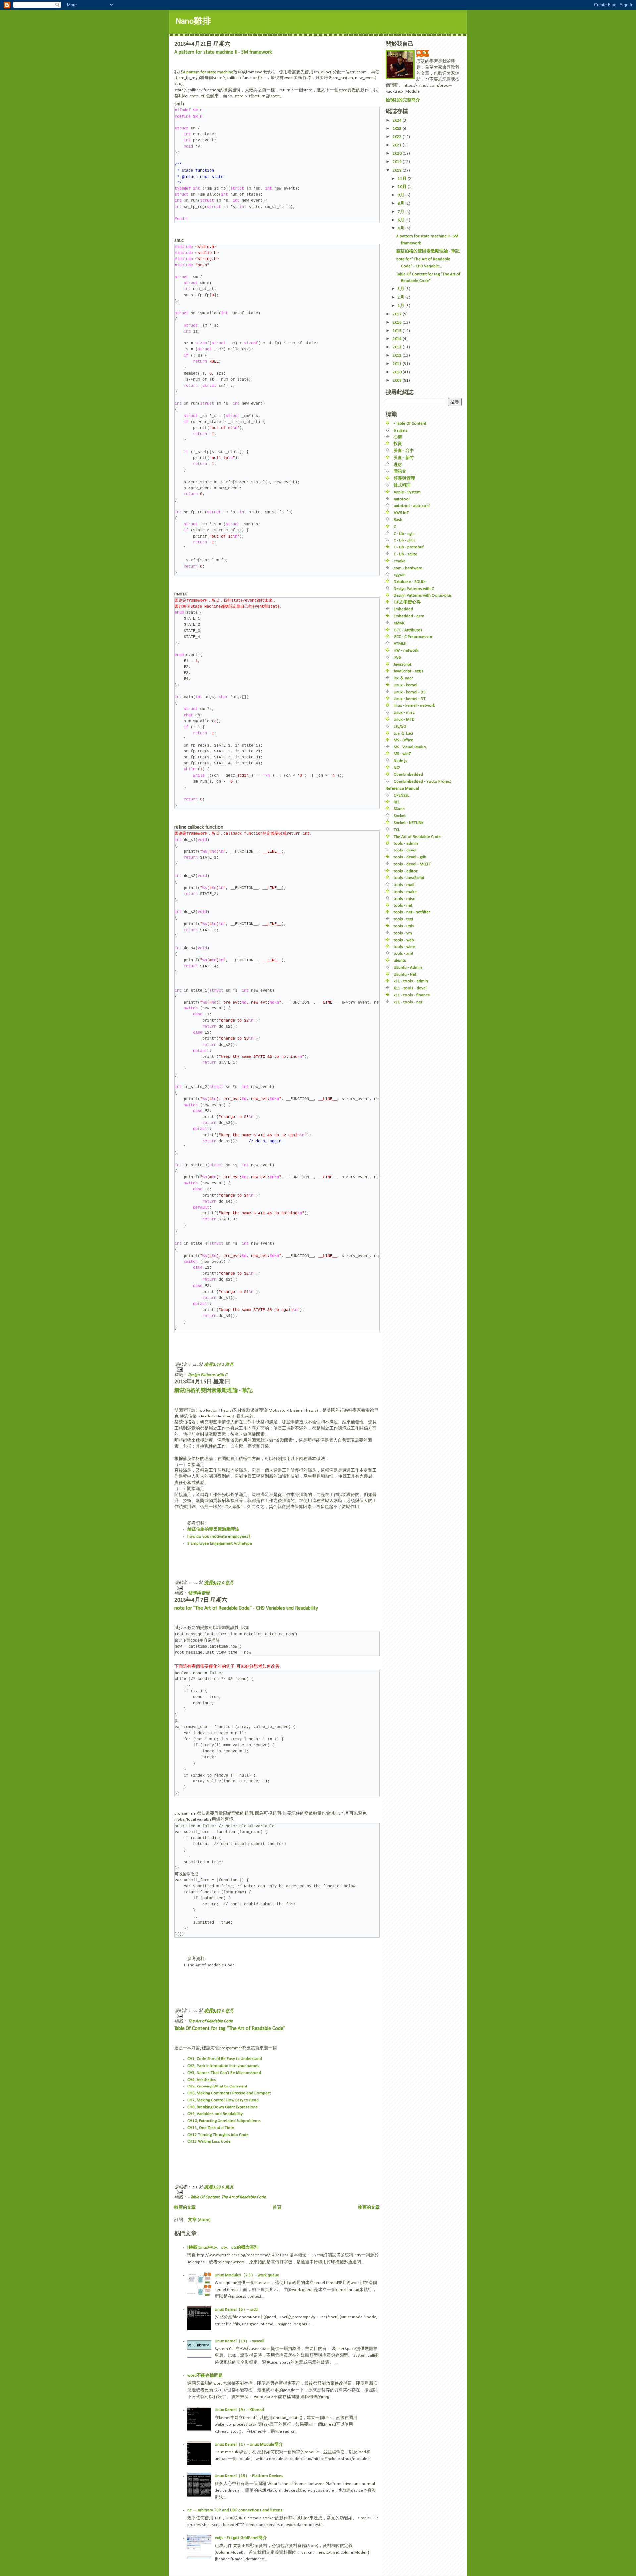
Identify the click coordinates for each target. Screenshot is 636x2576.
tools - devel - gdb (410, 857)
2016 (398, 322)
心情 (398, 437)
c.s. (426, 53)
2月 (402, 298)
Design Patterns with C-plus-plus (423, 596)
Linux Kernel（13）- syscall (239, 2341)
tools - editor (405, 871)
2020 (398, 154)
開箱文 (400, 471)
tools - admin (406, 843)
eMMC (399, 623)
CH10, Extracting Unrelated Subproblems (224, 2121)
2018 (398, 170)
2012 (398, 356)
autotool (402, 499)
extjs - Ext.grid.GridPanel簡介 (241, 2538)
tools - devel (405, 850)
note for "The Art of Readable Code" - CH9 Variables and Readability (246, 1608)
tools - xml (403, 954)
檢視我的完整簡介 (403, 100)
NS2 (397, 768)
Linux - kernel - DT (410, 699)
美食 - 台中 (404, 451)
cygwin (400, 575)
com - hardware (408, 568)
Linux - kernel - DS (409, 692)
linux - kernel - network (414, 706)
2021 (398, 145)
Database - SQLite (410, 582)
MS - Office (403, 740)
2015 (398, 331)
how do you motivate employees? (219, 1537)
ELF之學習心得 (407, 602)
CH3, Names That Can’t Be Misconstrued (224, 2073)
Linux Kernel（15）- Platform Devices (249, 2476)
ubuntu (400, 961)
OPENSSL (401, 795)
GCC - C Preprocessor (413, 637)
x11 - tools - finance (412, 995)
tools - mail (404, 885)
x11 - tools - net (408, 1002)
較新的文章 (185, 2208)
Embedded (403, 609)
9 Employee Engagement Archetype (220, 1544)
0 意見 (228, 1583)
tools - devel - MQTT (412, 864)
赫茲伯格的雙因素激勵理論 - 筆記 (213, 1391)
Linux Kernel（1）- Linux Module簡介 (249, 2444)
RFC (397, 802)
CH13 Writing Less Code (209, 2142)
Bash (398, 520)
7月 (402, 212)
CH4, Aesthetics (202, 2080)
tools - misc (404, 899)
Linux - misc (404, 713)
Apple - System (407, 492)
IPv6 (397, 658)
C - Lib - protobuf (409, 547)
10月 (403, 187)
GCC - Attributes (408, 630)
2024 (398, 120)
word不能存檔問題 (205, 2375)
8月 (402, 204)
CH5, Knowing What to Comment (217, 2086)
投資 (398, 444)
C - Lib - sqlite (405, 554)
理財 (398, 465)
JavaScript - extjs (408, 671)
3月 (402, 289)
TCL (397, 830)
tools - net (403, 906)
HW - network (406, 651)
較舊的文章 (369, 2208)
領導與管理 (199, 1593)
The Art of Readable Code (210, 2021)
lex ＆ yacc (403, 678)
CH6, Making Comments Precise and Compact (229, 2093)
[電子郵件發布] (277, 1370)
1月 (402, 306)
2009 (398, 380)
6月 (402, 220)
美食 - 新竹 (404, 458)
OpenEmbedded (408, 774)
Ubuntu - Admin (408, 968)
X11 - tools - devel (410, 988)
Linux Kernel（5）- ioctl (236, 2310)
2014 (398, 339)
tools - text (403, 919)
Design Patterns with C (208, 1375)
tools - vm (403, 933)
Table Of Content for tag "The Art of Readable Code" (230, 2029)
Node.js (400, 761)
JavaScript (402, 665)
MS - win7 (402, 754)
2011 (398, 364)
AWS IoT (401, 513)
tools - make (405, 892)
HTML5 (400, 644)
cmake (400, 561)
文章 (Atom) (199, 2220)
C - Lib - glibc (405, 540)
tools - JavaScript (409, 878)
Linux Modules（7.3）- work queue (247, 2275)
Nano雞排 (193, 21)
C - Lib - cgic (404, 534)
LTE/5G (400, 726)
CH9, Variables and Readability (215, 2114)
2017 (398, 314)
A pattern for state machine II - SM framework (223, 52)
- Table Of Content (204, 2197)
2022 (398, 137)
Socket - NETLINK (409, 823)
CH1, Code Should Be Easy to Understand (225, 2059)
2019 (398, 162)
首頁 (277, 2208)
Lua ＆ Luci (403, 733)
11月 (403, 179)
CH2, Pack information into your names (223, 2066)
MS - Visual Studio (410, 747)
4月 (402, 228)
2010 (398, 372)
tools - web (404, 940)
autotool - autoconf (412, 506)
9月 (402, 195)
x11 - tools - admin (411, 981)
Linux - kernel (405, 685)
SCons (399, 809)
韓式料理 (402, 485)
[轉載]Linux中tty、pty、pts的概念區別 (223, 2248)
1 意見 (228, 1365)
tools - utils (404, 926)
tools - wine (404, 947)
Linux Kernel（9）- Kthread (239, 2410)
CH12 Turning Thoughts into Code (218, 2135)
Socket (400, 816)
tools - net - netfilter (412, 912)
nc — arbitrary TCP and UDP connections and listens (235, 2510)
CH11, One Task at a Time (211, 2128)
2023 (398, 129)
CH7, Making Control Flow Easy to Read (223, 2100)
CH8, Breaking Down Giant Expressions (223, 2107)
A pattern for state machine (208, 72)
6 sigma (401, 430)
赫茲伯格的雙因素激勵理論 (213, 1530)
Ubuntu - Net (405, 975)
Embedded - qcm (409, 616)
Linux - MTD (404, 720)
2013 (398, 347)
